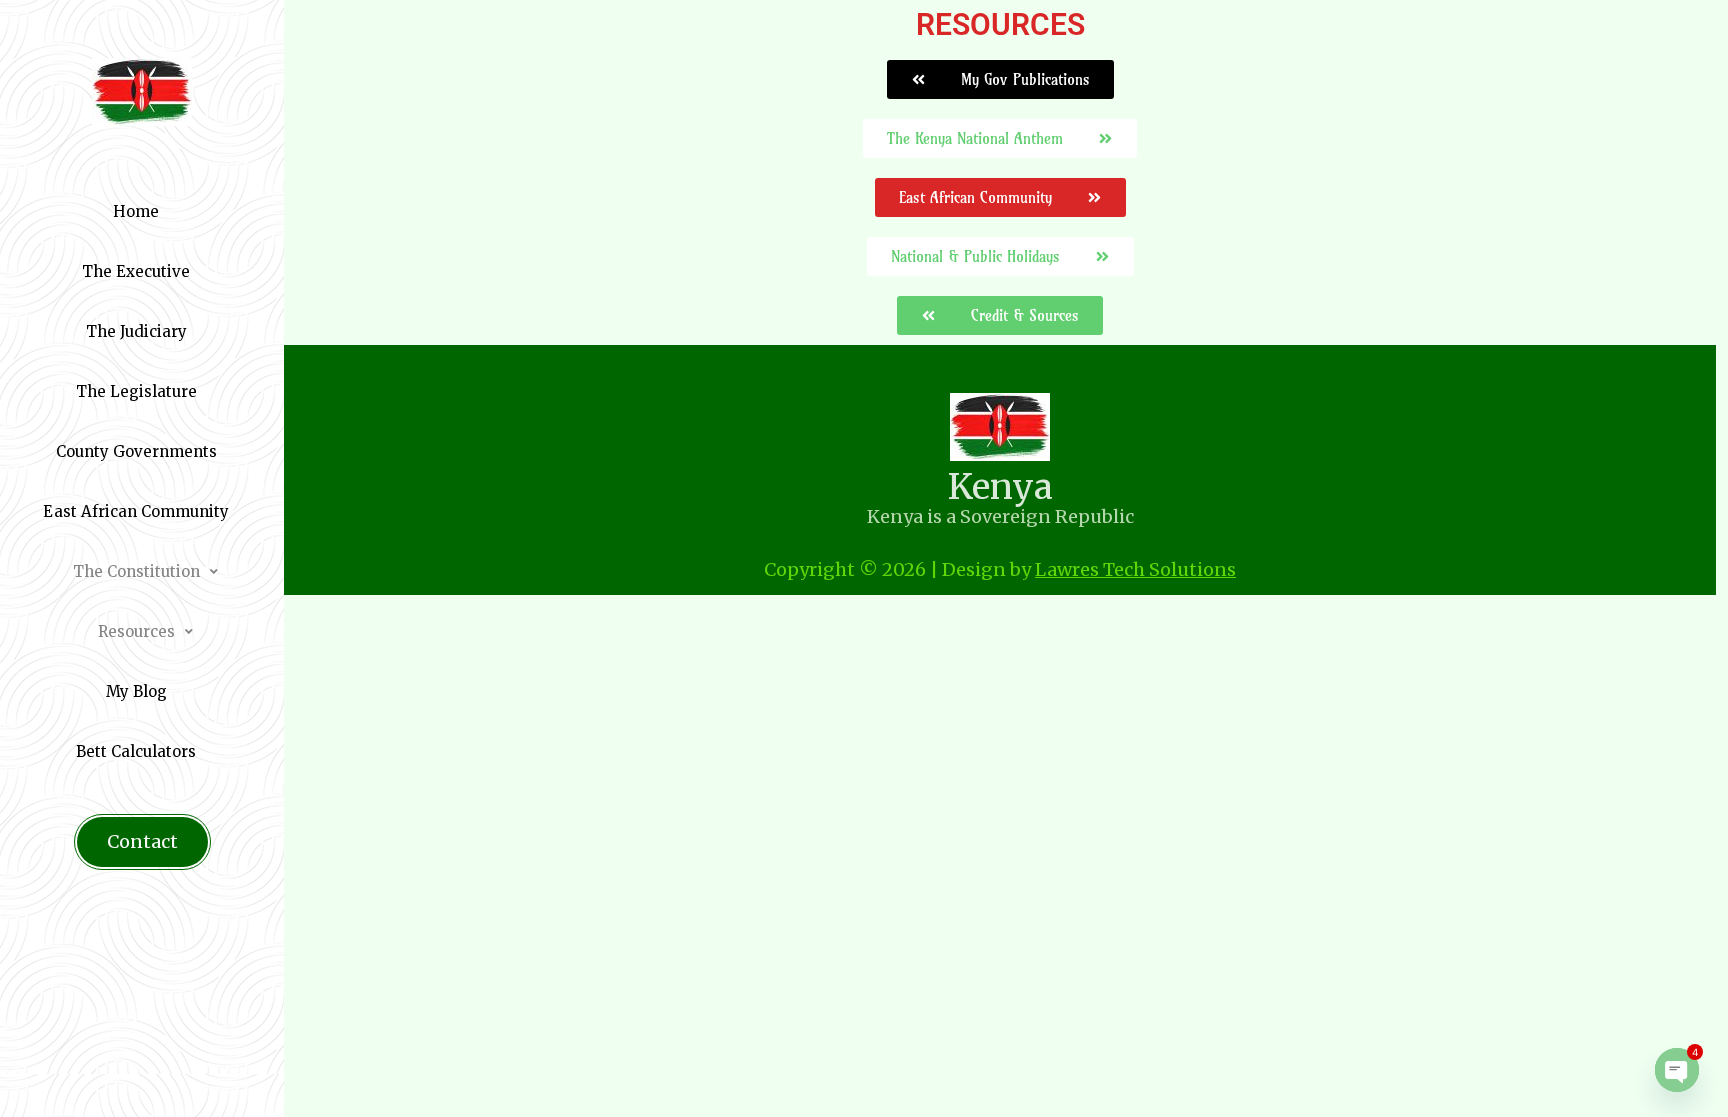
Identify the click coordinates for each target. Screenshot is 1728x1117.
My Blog (136, 691)
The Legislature (136, 391)
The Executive (136, 271)
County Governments (136, 451)
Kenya (1000, 487)
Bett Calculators (136, 751)
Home (136, 211)
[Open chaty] (1677, 1070)
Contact (142, 841)
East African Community (136, 511)
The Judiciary (136, 331)
